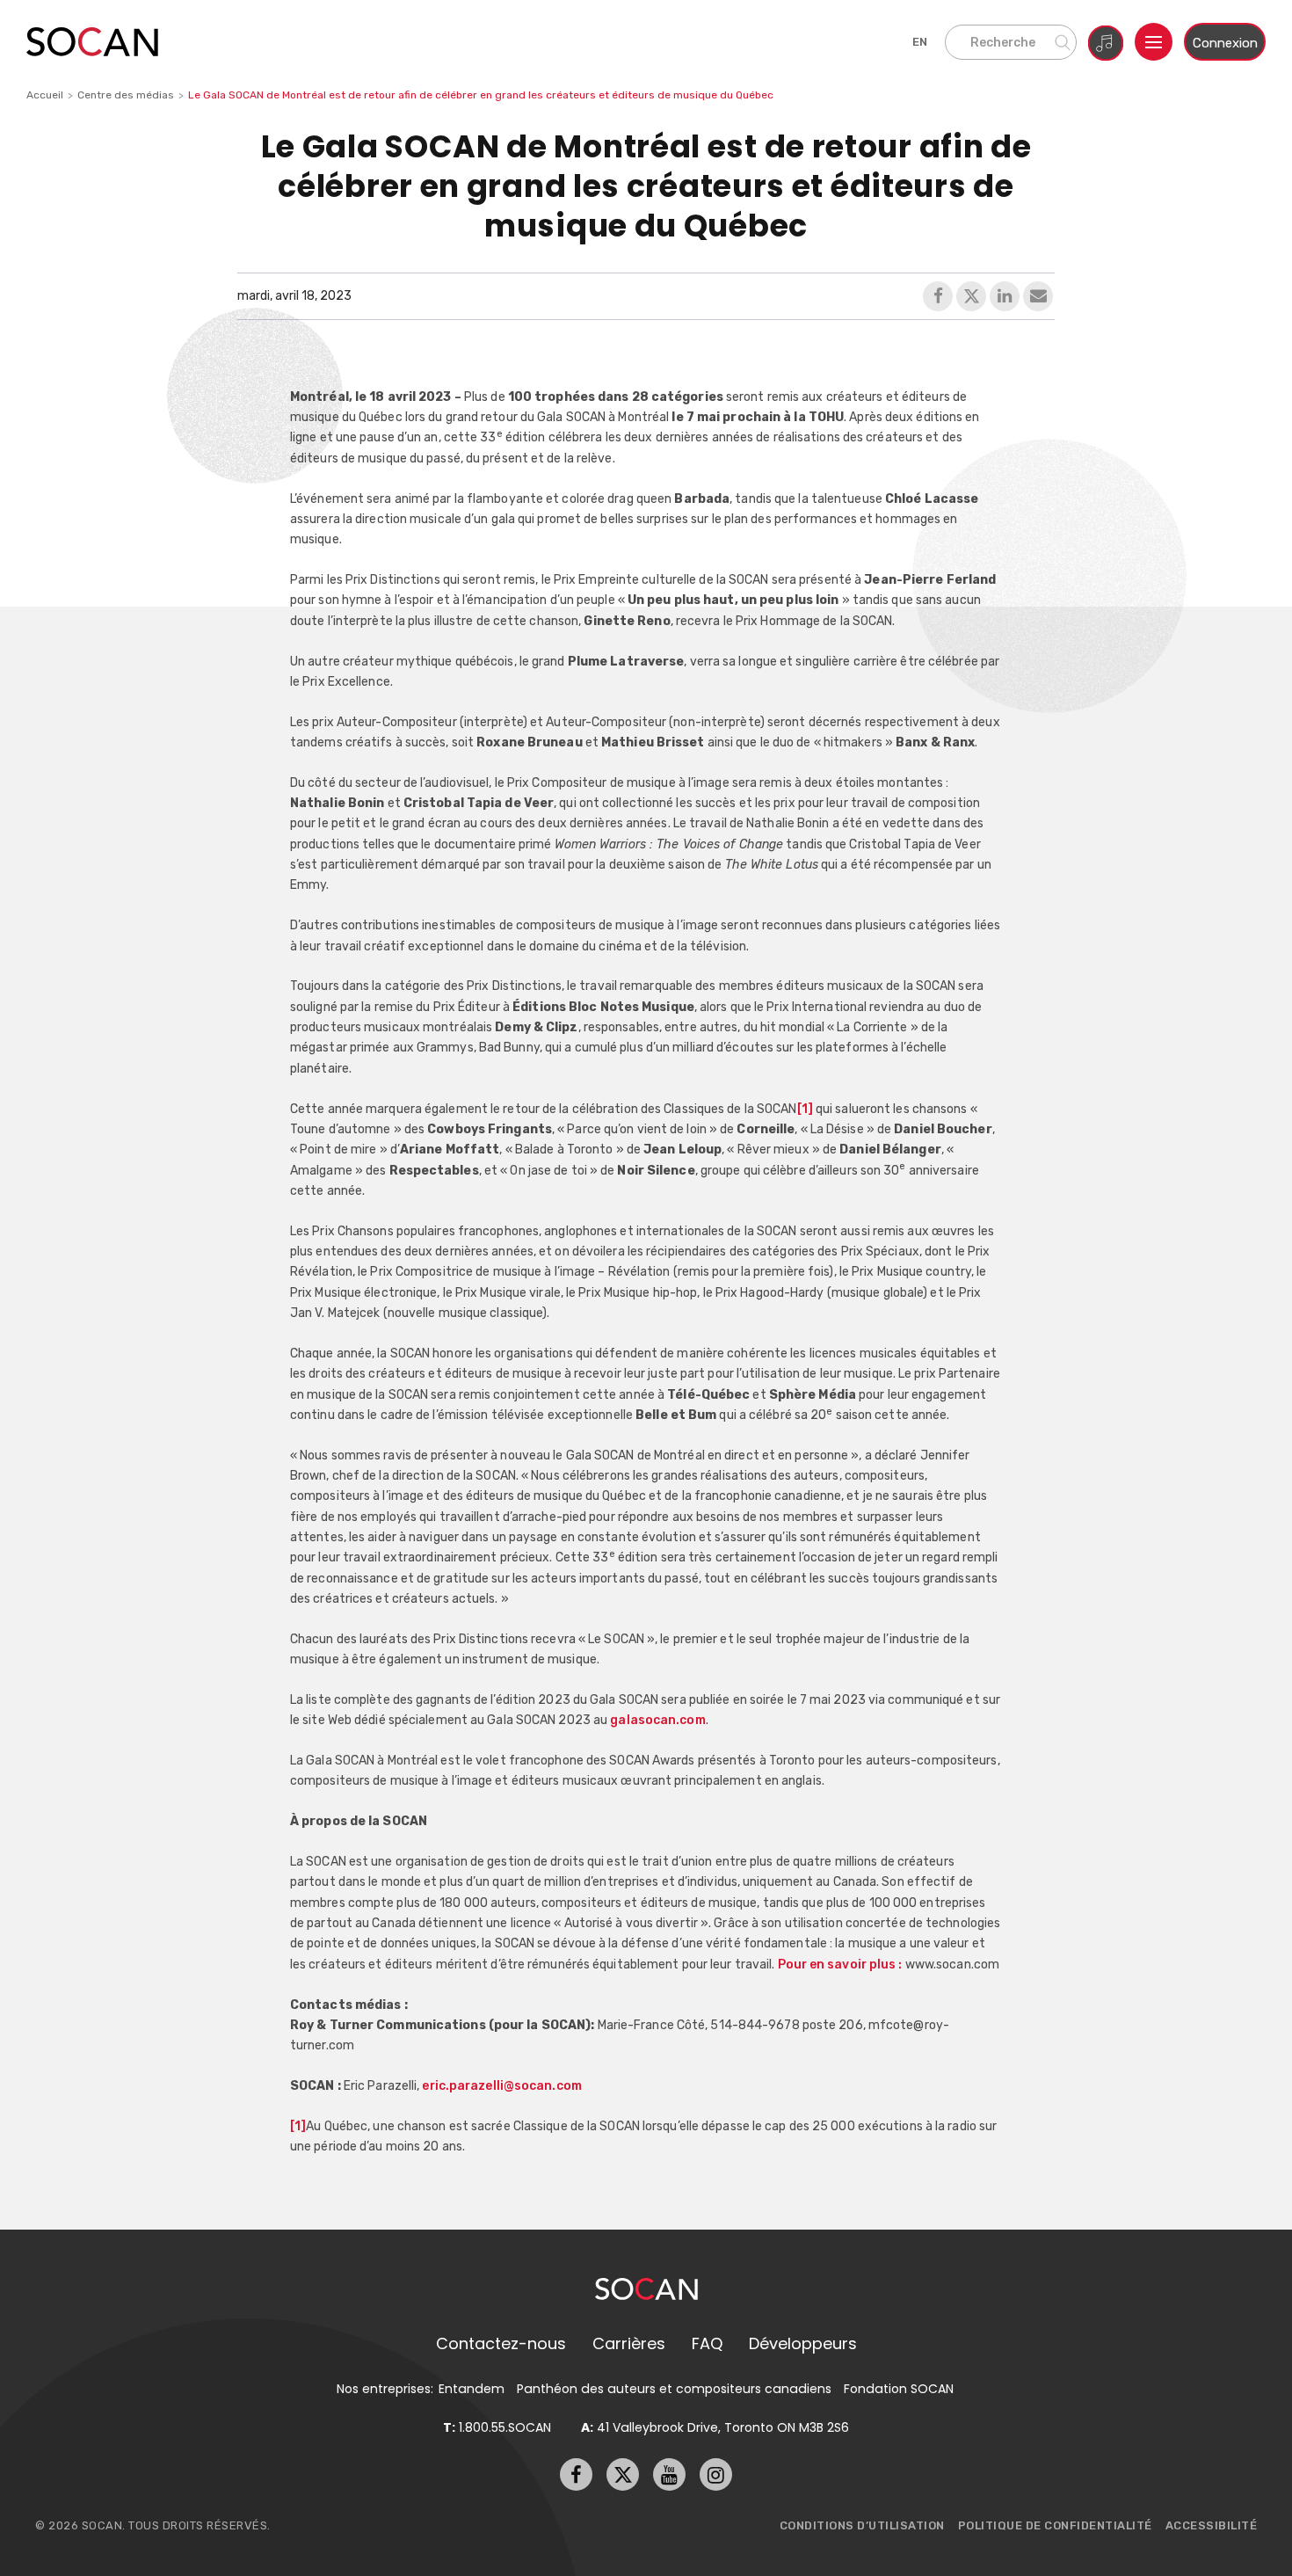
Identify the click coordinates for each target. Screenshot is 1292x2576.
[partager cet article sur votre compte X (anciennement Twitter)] (971, 296)
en (920, 42)
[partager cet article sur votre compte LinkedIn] (1005, 296)
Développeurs (803, 2343)
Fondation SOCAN (899, 2389)
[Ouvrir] (1154, 42)
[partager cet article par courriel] (1038, 296)
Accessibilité (1212, 2525)
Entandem (472, 2389)
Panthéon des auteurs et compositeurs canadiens (674, 2389)
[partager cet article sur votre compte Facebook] (938, 296)
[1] (805, 1109)
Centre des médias (126, 95)
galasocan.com (657, 1720)
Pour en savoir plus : (842, 1964)
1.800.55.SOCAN (497, 2427)
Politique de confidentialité (1055, 2525)
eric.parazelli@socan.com (501, 2085)
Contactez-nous (501, 2343)
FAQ (707, 2343)
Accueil (45, 95)
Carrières (629, 2343)
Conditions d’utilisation (862, 2525)
